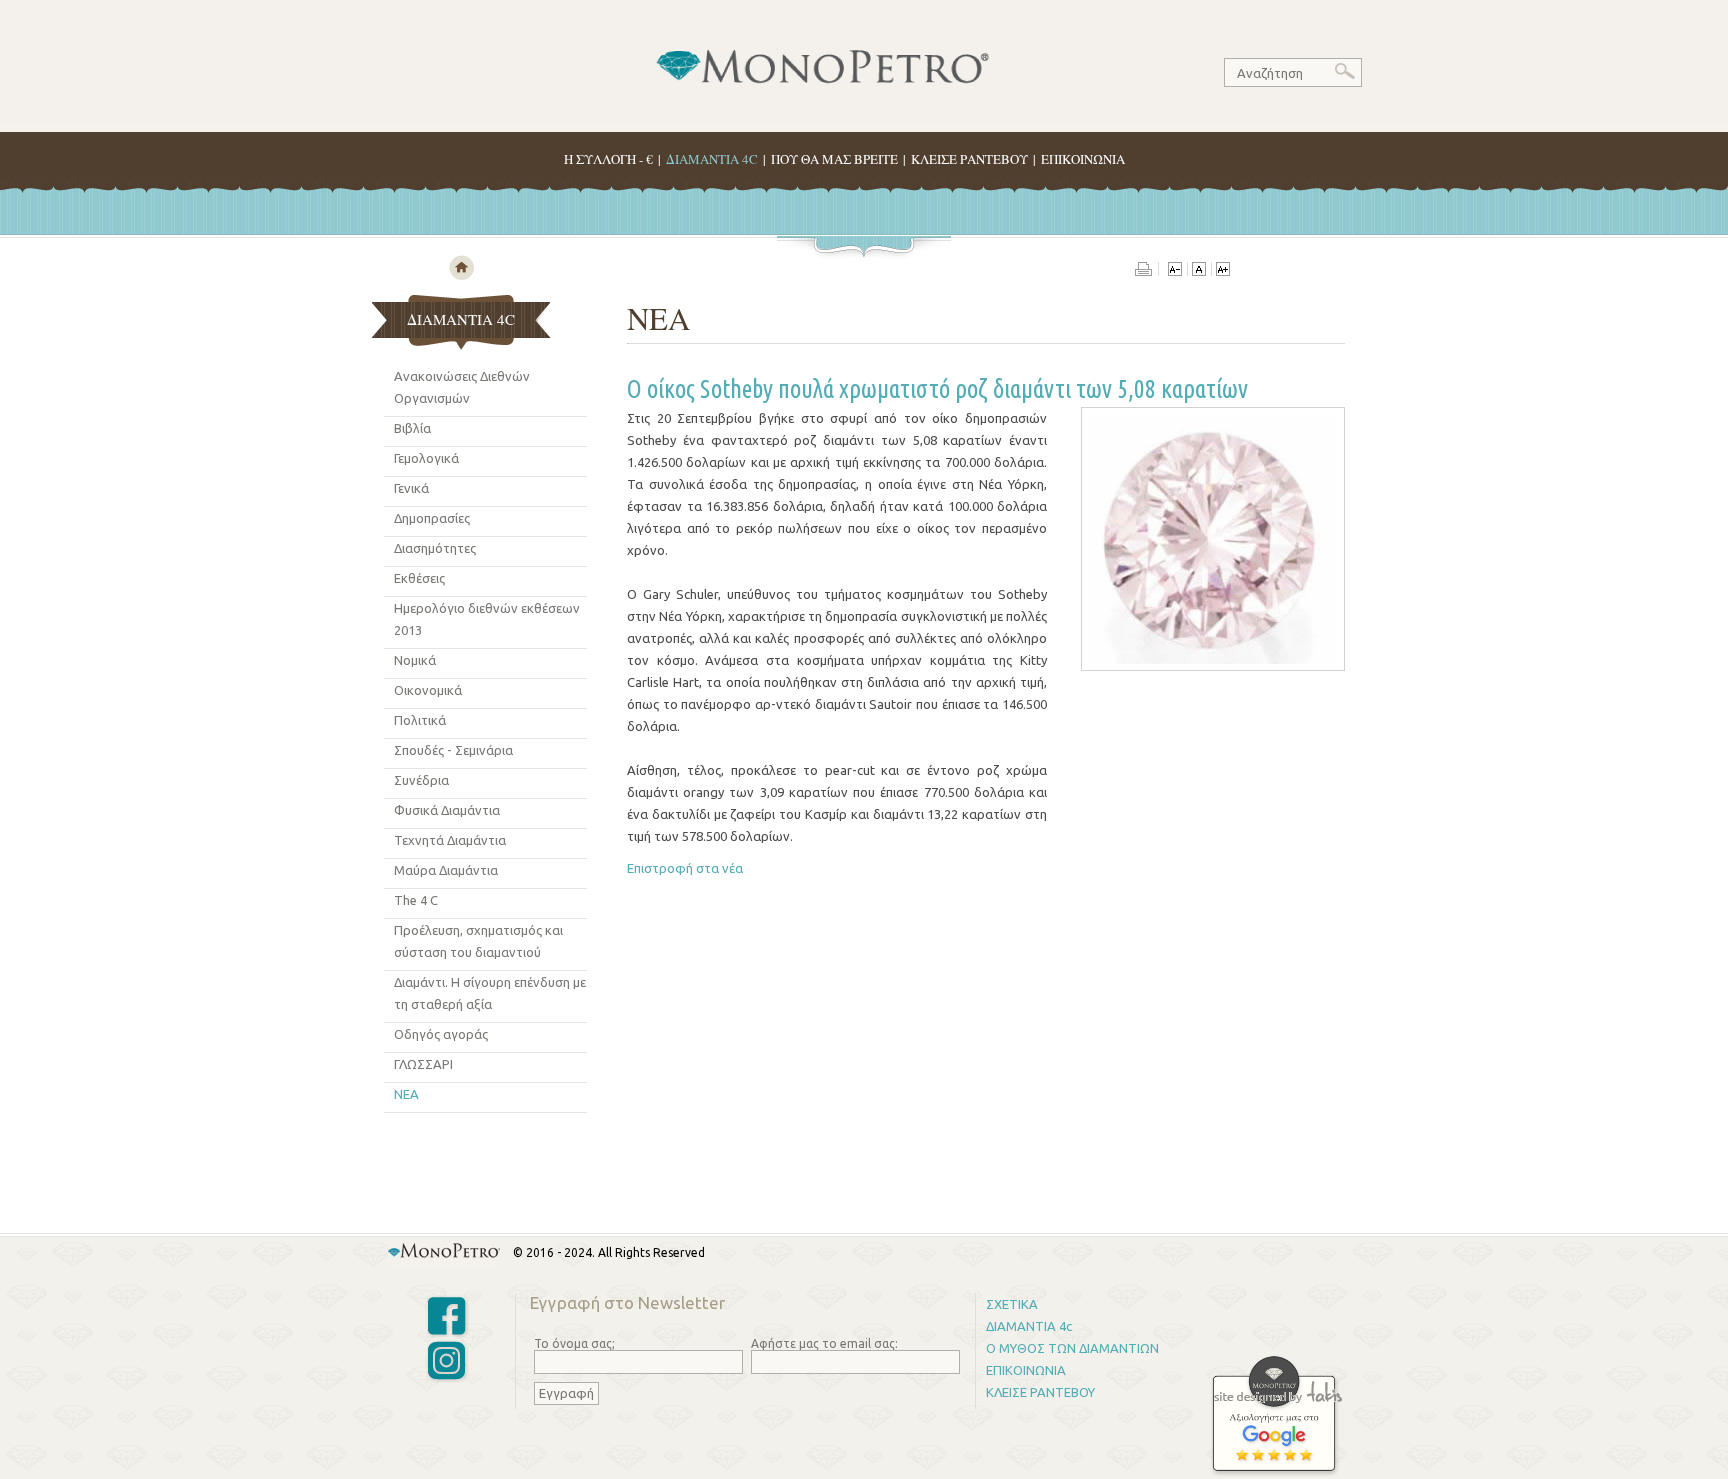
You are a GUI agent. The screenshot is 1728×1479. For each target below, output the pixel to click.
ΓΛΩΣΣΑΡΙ (423, 1064)
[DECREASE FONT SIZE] (1175, 271)
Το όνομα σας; (574, 1343)
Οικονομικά (428, 690)
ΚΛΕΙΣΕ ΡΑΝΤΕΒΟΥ (969, 159)
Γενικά (411, 488)
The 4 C (416, 900)
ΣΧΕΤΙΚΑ (1012, 1304)
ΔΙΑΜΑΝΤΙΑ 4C (712, 159)
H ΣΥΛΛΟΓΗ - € (608, 159)
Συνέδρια (421, 780)
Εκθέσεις (419, 578)
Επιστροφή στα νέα (685, 868)
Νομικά (415, 660)
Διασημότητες (435, 548)
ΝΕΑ (406, 1094)
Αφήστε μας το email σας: (824, 1343)
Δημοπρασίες (432, 518)
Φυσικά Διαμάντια (447, 810)
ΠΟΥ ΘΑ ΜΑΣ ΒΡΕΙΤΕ (834, 159)
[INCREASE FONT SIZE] (1222, 271)
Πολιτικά (420, 720)
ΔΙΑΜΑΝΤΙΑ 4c (1029, 1326)
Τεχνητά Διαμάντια (450, 840)
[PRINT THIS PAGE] (1147, 271)
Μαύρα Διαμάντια (446, 870)
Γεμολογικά (426, 458)
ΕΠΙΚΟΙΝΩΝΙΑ (1083, 159)
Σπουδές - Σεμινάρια (453, 750)
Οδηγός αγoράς (441, 1034)
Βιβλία (412, 428)
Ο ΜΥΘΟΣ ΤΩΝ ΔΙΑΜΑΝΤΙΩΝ (1072, 1348)
